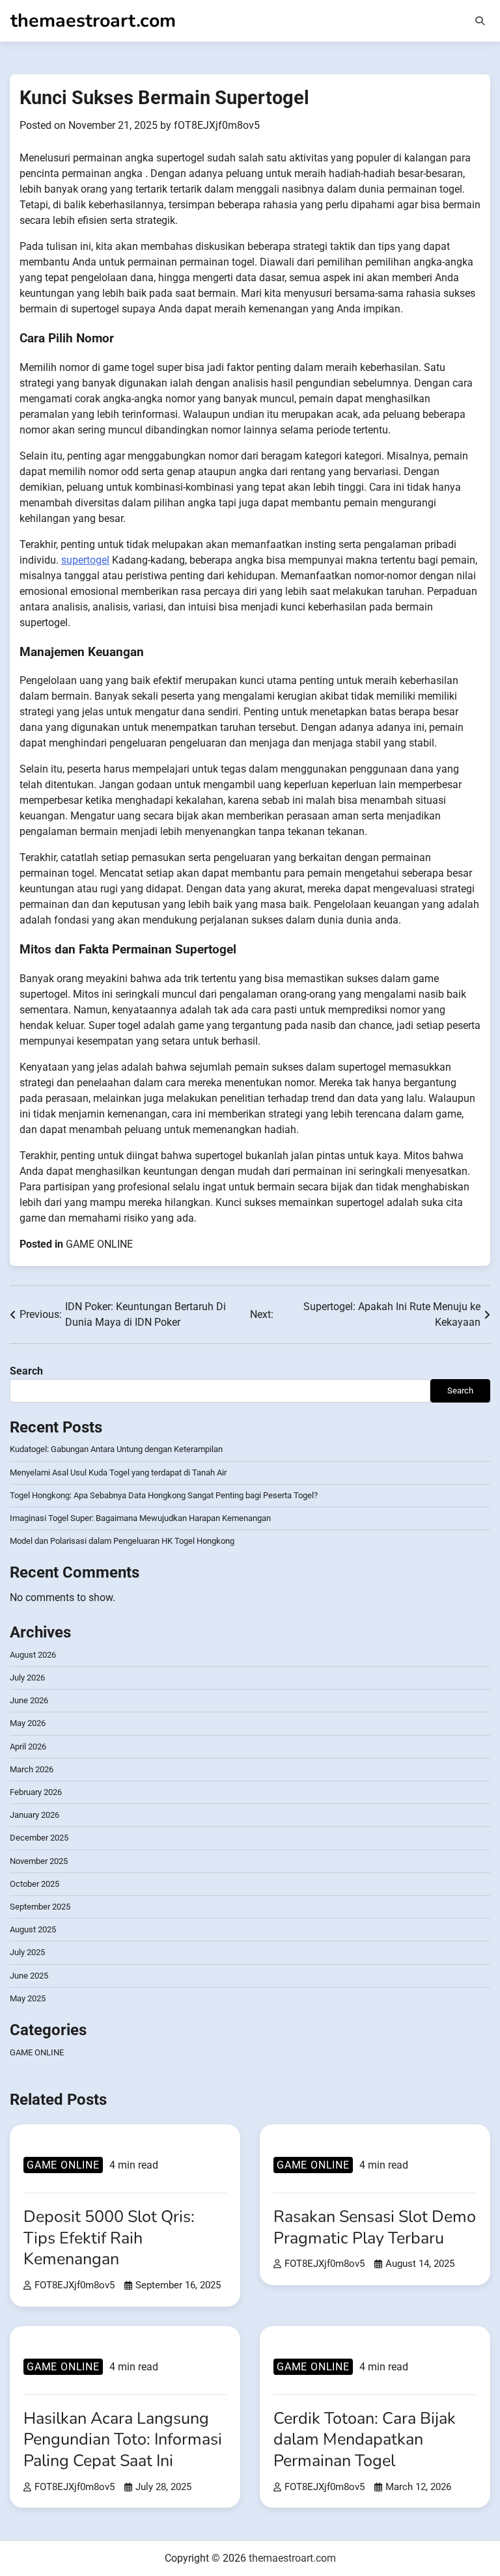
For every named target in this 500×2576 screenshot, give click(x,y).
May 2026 (28, 1723)
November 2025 (39, 1861)
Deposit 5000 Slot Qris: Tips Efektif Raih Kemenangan (109, 2238)
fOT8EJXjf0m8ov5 (217, 125)
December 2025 (39, 1838)
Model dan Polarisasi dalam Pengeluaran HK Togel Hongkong (122, 1541)
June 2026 (29, 1700)
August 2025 (33, 1929)
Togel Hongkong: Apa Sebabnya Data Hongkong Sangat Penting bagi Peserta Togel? (164, 1495)
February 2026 (36, 1792)
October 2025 (35, 1884)
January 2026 (35, 1815)
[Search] (480, 21)
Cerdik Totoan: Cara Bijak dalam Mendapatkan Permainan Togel (365, 2440)
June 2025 (29, 1976)
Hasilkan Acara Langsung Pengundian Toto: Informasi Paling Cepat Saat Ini (123, 2440)
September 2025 (40, 1907)
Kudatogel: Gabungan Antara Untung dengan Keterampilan (116, 1449)
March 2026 (32, 1769)
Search (26, 1371)
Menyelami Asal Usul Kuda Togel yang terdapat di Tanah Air (118, 1473)
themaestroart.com (93, 21)
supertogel (85, 560)
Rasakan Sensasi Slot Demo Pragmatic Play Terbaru (375, 2227)
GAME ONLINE (99, 1244)
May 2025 (28, 1998)
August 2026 (33, 1655)
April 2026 (28, 1747)
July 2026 (27, 1678)
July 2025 (27, 1952)
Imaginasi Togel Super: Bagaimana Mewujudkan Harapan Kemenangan (140, 1518)
